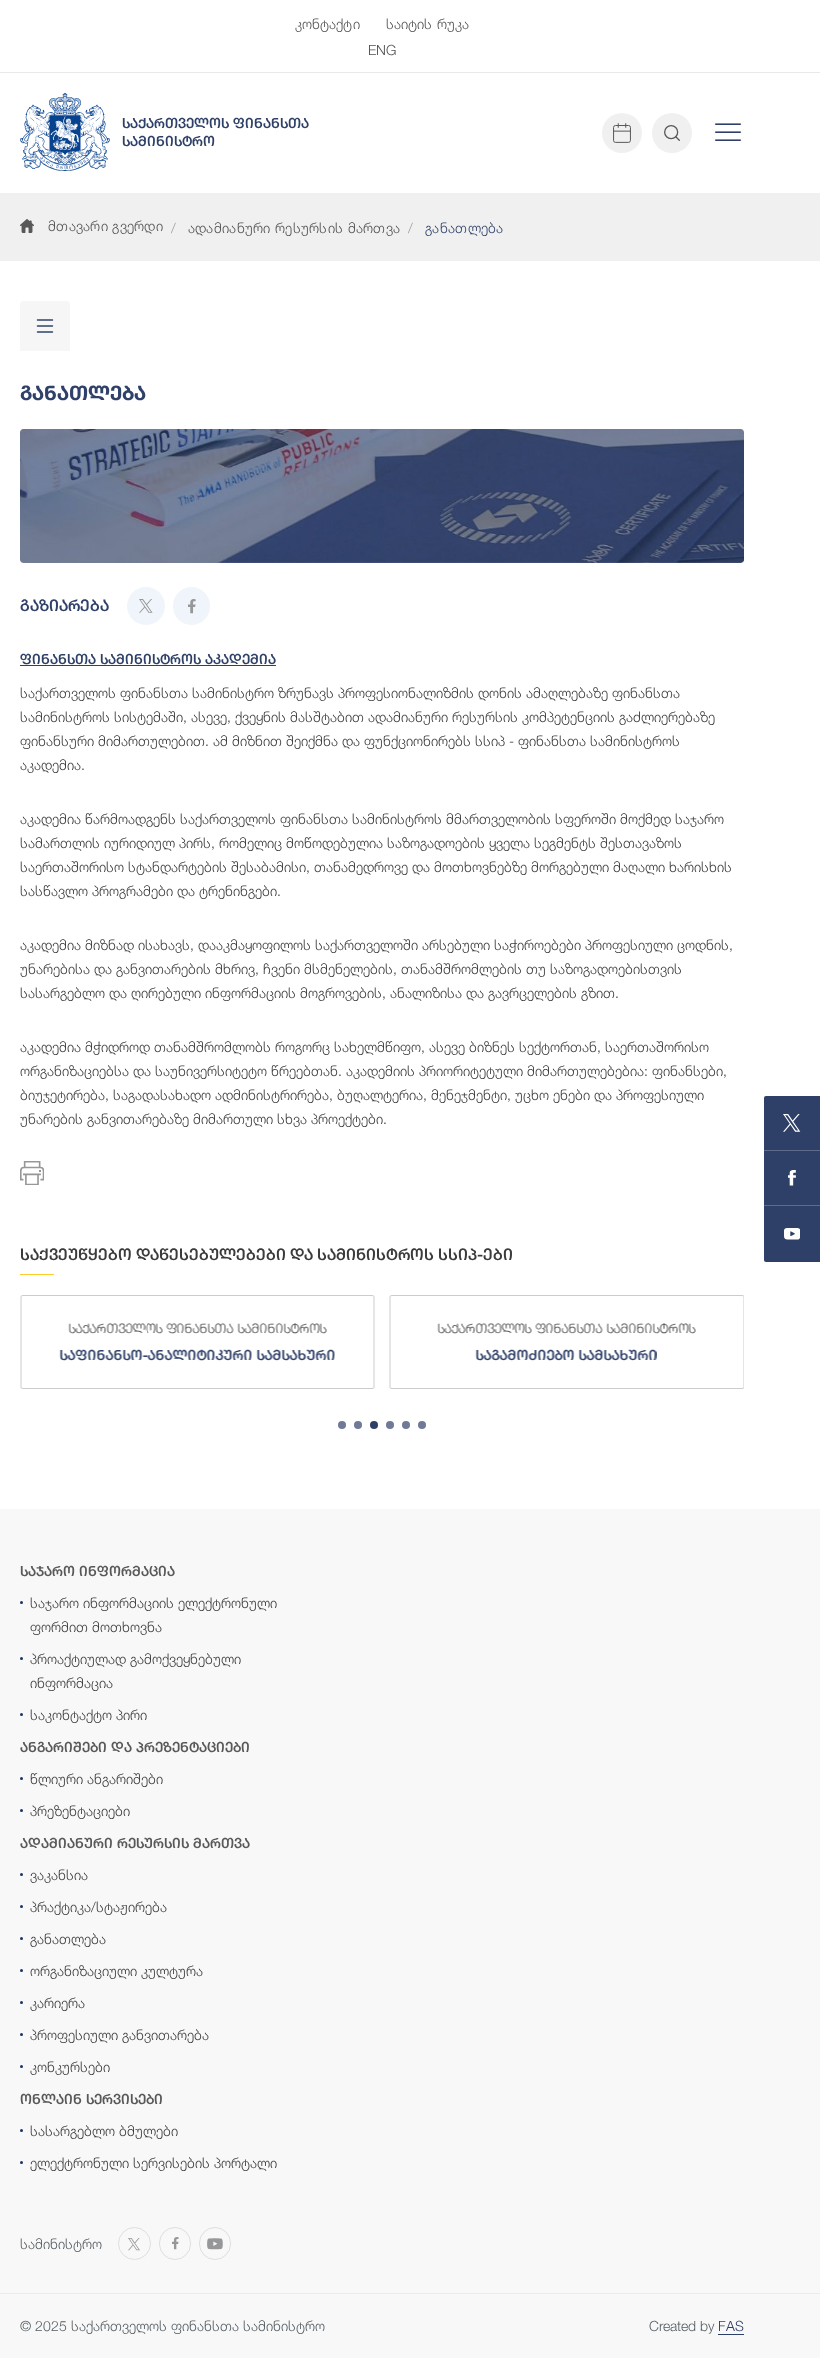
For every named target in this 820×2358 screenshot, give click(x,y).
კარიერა (57, 2002)
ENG (382, 49)
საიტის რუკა (428, 23)
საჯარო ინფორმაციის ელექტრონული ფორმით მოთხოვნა (153, 1614)
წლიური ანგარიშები (96, 1778)
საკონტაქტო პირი (88, 1714)
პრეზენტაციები (80, 1810)
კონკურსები (70, 2066)
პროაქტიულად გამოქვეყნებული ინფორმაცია (135, 1670)
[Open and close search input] (672, 133)
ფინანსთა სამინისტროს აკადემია (148, 659)
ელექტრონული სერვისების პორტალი (153, 2162)
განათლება (68, 1938)
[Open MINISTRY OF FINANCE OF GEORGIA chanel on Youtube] (792, 1234)
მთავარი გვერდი (105, 225)
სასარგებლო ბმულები (104, 2130)
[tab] (342, 1425)
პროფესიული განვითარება (119, 2034)
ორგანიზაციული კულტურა (116, 1970)
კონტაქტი (327, 23)
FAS (731, 2325)
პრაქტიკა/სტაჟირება (98, 1906)
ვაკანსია (59, 1874)
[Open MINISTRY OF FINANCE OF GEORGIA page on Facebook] (792, 1178)
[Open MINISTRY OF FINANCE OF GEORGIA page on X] (792, 1123)
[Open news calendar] (622, 133)
